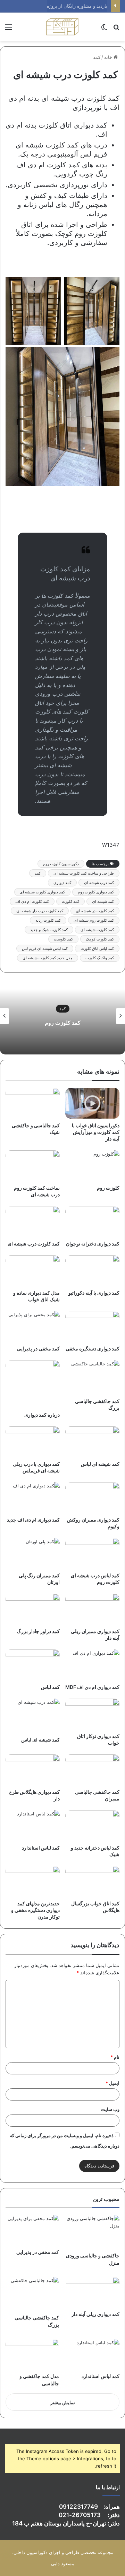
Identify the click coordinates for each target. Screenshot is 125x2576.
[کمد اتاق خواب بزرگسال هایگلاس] (92, 1881)
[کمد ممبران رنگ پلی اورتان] (33, 1553)
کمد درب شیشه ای (99, 883)
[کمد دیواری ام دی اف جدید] (33, 1497)
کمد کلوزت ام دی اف (32, 901)
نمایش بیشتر (63, 2402)
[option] (62, 1016)
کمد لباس (50, 1687)
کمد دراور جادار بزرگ (38, 1631)
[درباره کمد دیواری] (33, 1384)
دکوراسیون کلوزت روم (61, 864)
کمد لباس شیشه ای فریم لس (45, 948)
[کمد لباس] (33, 1665)
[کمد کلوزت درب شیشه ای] (33, 1221)
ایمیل (112, 2083)
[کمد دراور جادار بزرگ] (33, 1609)
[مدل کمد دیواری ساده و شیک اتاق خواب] (33, 1271)
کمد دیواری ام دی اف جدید (33, 1520)
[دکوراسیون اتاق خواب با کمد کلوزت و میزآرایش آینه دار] (92, 1103)
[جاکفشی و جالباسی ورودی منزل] (93, 2232)
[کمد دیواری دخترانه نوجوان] (92, 1221)
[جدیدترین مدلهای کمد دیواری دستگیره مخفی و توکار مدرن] (33, 1881)
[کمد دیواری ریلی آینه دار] (93, 2292)
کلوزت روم (108, 1188)
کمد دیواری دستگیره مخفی (93, 1348)
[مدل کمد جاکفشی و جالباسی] (32, 2354)
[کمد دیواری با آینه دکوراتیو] (92, 1271)
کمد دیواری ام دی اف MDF (92, 1687)
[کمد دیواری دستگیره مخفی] (92, 1326)
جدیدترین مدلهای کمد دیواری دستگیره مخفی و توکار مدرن (35, 1910)
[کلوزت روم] (92, 1166)
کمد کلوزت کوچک (100, 939)
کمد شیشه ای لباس (100, 1464)
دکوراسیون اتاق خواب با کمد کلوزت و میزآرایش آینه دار (96, 1132)
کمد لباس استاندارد (41, 1848)
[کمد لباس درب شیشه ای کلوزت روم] (92, 1553)
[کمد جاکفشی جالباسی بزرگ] (92, 1377)
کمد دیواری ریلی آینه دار (95, 2314)
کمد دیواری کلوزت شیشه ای (42, 892)
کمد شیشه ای (103, 901)
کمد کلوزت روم (63, 1023)
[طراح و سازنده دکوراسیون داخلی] (62, 27)
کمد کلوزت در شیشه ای (95, 911)
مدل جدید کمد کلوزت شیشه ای (48, 958)
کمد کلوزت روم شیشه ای (94, 920)
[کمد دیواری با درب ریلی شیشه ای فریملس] (33, 1442)
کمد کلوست (63, 939)
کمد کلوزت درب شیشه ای (34, 1244)
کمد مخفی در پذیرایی (38, 1348)
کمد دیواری (62, 883)
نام (115, 2057)
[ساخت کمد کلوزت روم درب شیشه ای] (33, 1166)
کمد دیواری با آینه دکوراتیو (94, 1293)
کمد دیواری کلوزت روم (96, 892)
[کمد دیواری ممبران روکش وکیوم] (92, 1497)
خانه (109, 57)
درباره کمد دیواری (42, 1415)
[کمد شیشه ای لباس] (92, 1442)
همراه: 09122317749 (89, 2507)
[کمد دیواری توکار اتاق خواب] (92, 1714)
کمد (97, 57)
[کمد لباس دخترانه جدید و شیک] (92, 1826)
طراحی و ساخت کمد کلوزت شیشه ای (84, 873)
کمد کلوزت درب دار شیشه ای (40, 911)
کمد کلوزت (70, 901)
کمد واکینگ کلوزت (100, 958)
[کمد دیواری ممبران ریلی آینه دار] (92, 1609)
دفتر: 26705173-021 (89, 2515)
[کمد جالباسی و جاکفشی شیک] (33, 1103)
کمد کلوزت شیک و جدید (49, 930)
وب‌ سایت (110, 2109)
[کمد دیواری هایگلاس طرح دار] (33, 1770)
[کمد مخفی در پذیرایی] (33, 1326)
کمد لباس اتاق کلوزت (97, 948)
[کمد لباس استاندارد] (33, 1826)
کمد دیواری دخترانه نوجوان (93, 1244)
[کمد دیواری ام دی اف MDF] (92, 1665)
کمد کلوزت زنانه (48, 920)
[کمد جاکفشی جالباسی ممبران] (92, 1770)
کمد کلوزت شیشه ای (97, 930)
